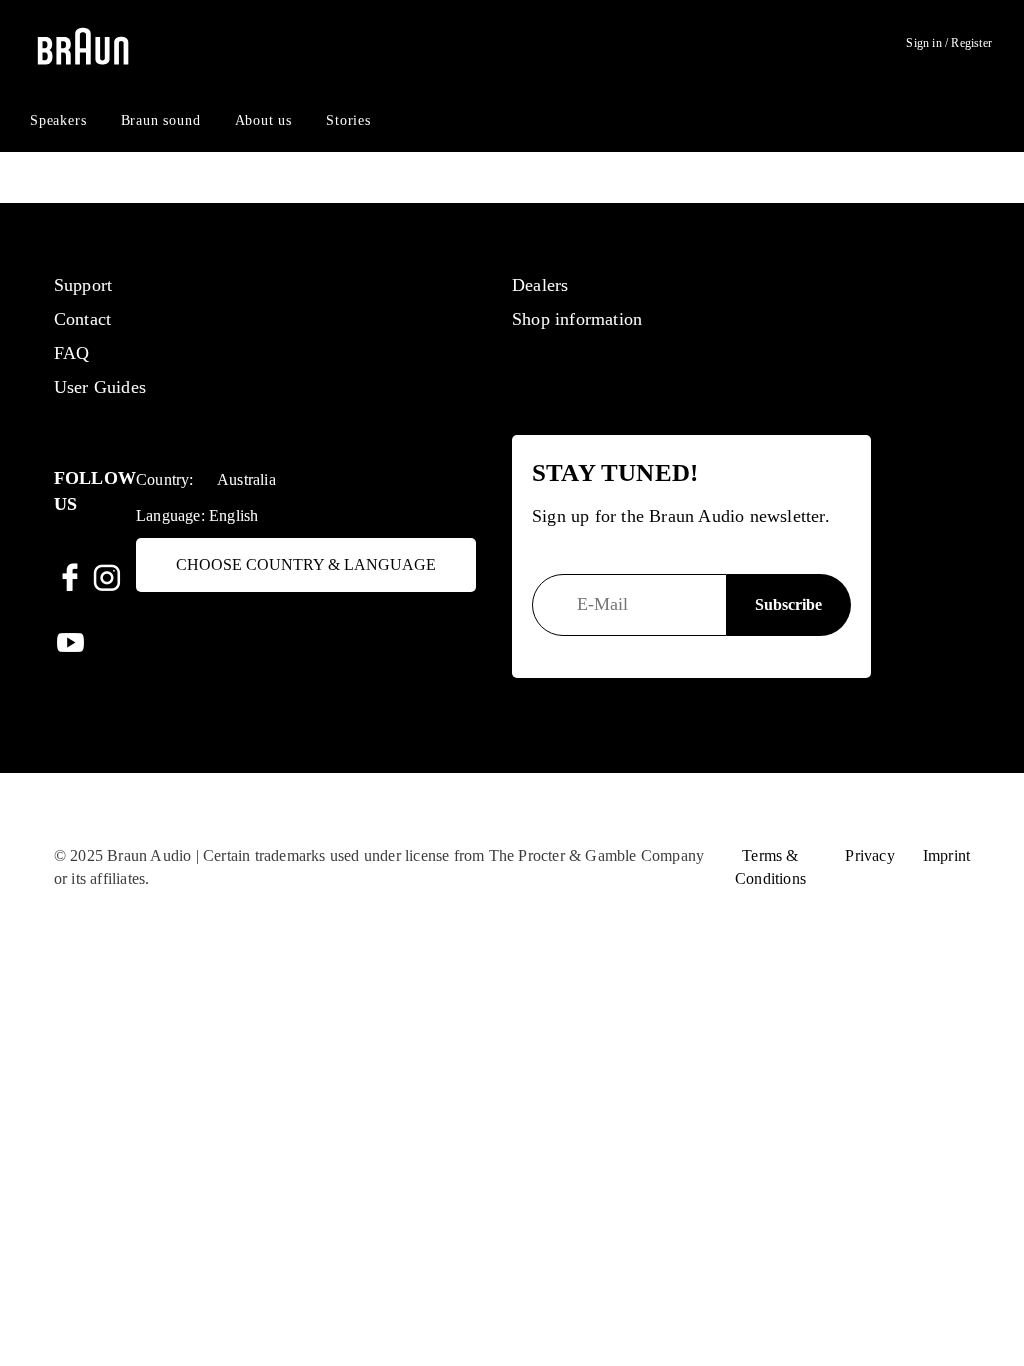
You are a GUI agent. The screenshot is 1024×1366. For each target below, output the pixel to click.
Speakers (58, 120)
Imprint (946, 855)
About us (263, 120)
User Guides (100, 387)
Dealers (540, 285)
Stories (348, 120)
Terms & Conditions (770, 867)
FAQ (72, 353)
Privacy (869, 855)
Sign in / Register (949, 43)
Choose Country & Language (306, 564)
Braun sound (161, 120)
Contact (82, 319)
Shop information (577, 319)
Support (83, 285)
